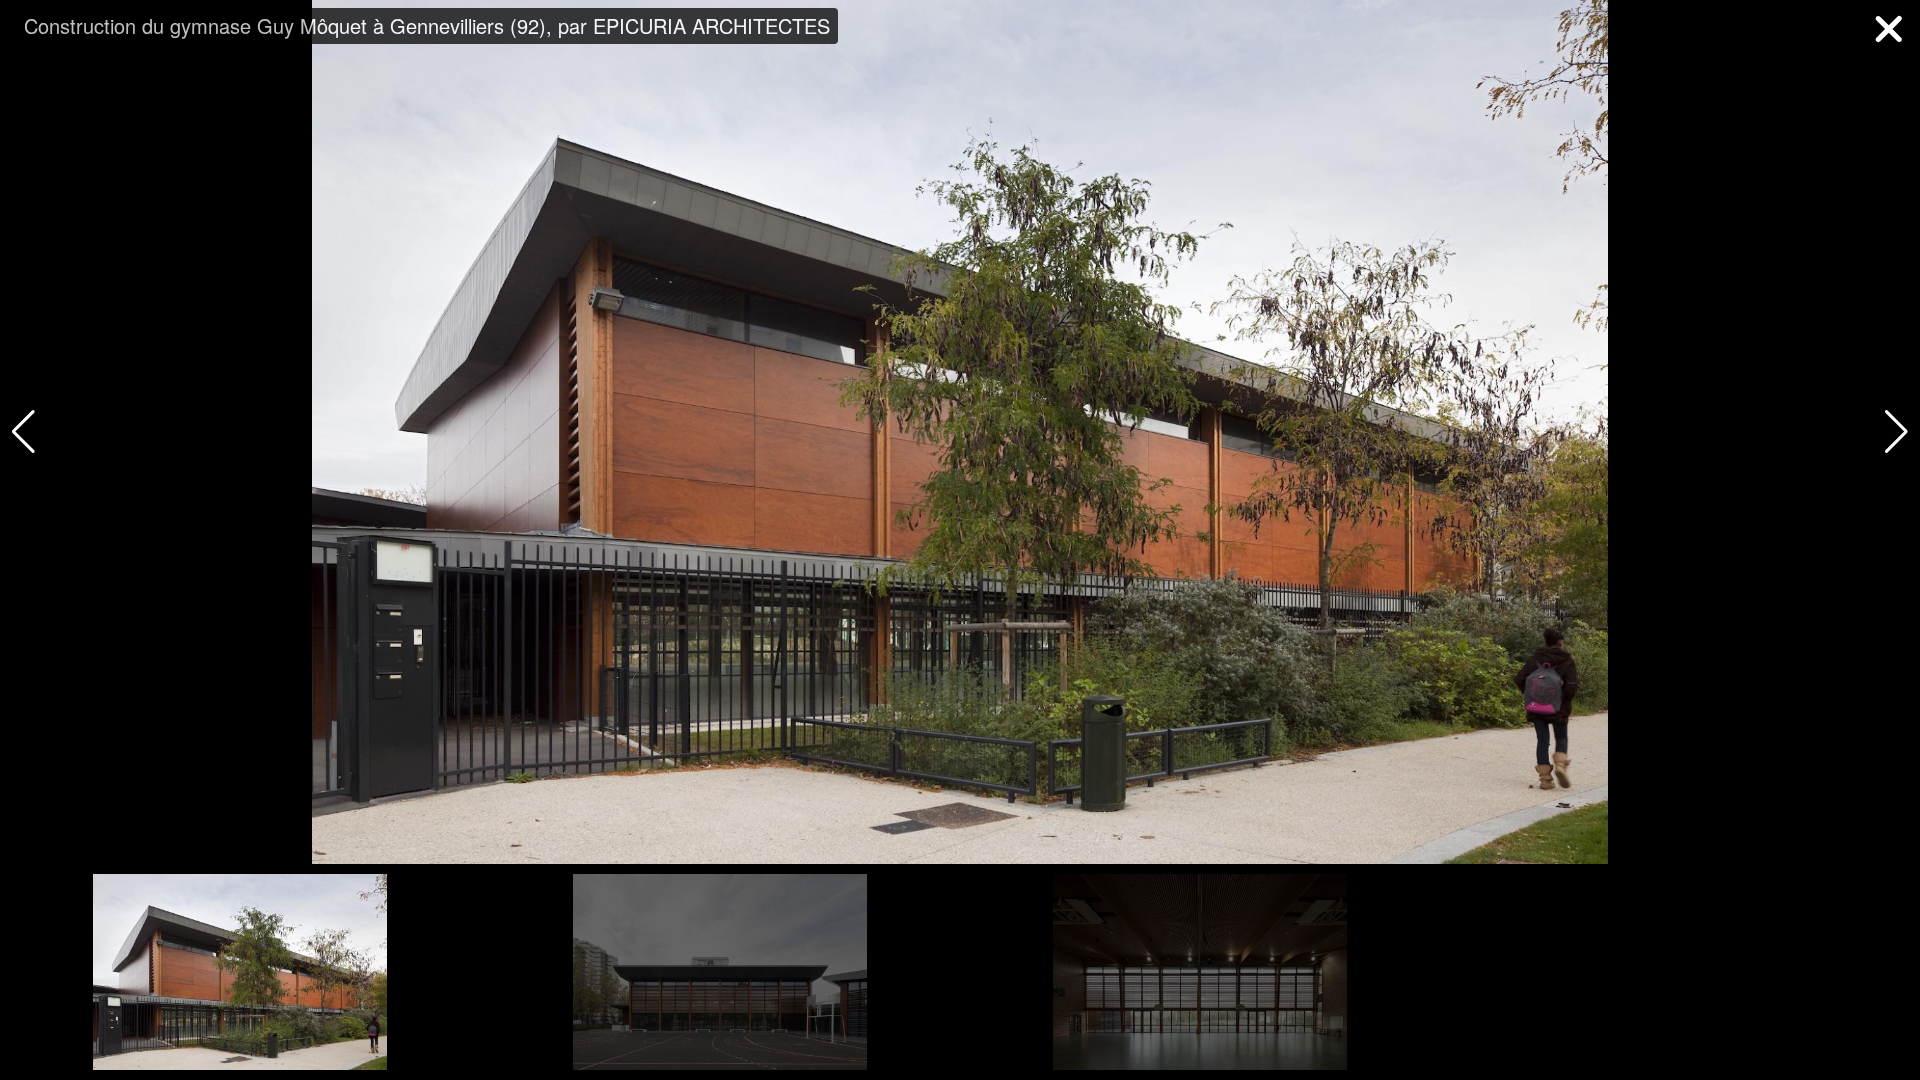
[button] (1896, 432)
